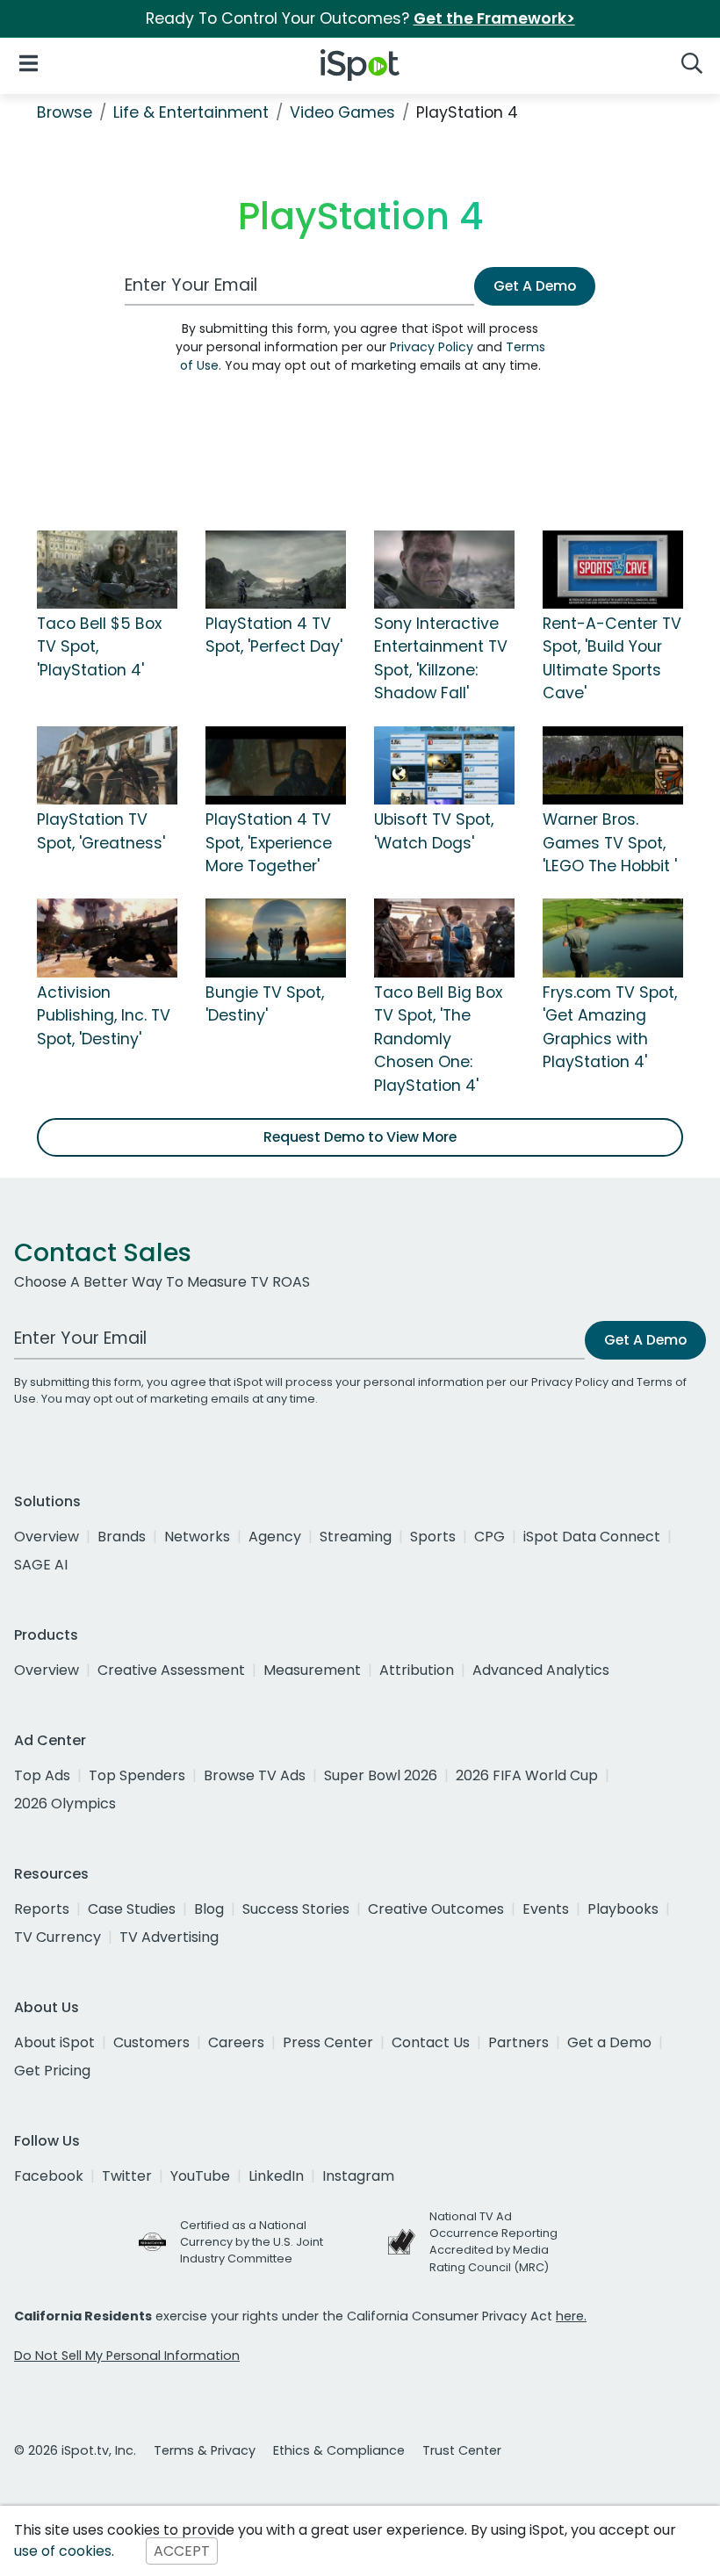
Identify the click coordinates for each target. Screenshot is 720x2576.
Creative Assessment (171, 1670)
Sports (433, 1537)
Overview (47, 1537)
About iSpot (54, 2042)
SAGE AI (41, 1565)
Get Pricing (52, 2071)
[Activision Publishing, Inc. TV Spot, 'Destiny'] (107, 937)
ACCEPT (182, 2551)
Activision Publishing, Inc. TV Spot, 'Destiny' (104, 1016)
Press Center (328, 2042)
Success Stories (296, 1909)
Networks (197, 1537)
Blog (209, 1909)
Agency (275, 1537)
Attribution (417, 1670)
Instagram (358, 2176)
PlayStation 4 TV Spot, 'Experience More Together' (269, 843)
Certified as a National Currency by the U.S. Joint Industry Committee (252, 2242)
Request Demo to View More (360, 1137)
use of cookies (63, 2551)
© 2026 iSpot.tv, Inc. (75, 2450)
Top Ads (42, 1775)
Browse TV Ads (255, 1775)
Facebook (49, 2176)
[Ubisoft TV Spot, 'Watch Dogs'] (444, 764)
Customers (151, 2042)
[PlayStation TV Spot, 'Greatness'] (107, 764)
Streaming (356, 1537)
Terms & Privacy (205, 2450)
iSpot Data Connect (592, 1537)
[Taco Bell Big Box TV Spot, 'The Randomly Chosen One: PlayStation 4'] (444, 937)
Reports (42, 1909)
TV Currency (58, 1937)
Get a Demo (609, 2042)
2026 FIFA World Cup (527, 1775)
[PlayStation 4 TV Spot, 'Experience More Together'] (276, 764)
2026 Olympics (65, 1804)
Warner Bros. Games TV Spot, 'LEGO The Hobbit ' (610, 843)
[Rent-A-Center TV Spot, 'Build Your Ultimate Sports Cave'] (613, 568)
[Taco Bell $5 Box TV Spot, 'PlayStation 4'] (107, 568)
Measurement (312, 1670)
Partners (518, 2042)
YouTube (200, 2176)
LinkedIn (276, 2176)
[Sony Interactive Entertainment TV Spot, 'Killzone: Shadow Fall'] (444, 568)
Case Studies (132, 1909)
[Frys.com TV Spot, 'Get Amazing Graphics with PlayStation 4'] (613, 937)
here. (571, 2316)
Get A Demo (535, 286)
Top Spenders (137, 1775)
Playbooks (623, 1909)
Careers (236, 2042)
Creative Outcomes (436, 1909)
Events (546, 1909)
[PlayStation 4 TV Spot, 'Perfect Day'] (276, 568)
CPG (490, 1537)
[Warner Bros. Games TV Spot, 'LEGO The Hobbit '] (613, 764)
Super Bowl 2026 (381, 1775)
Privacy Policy (432, 347)
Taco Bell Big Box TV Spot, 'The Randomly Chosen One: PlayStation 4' (438, 1039)
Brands (122, 1537)
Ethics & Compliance (339, 2450)
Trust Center (462, 2450)
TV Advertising (169, 1937)
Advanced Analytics (541, 1670)
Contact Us (431, 2042)
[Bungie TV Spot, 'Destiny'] (276, 937)
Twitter (127, 2176)
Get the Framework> (494, 18)
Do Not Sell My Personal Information (127, 2356)
